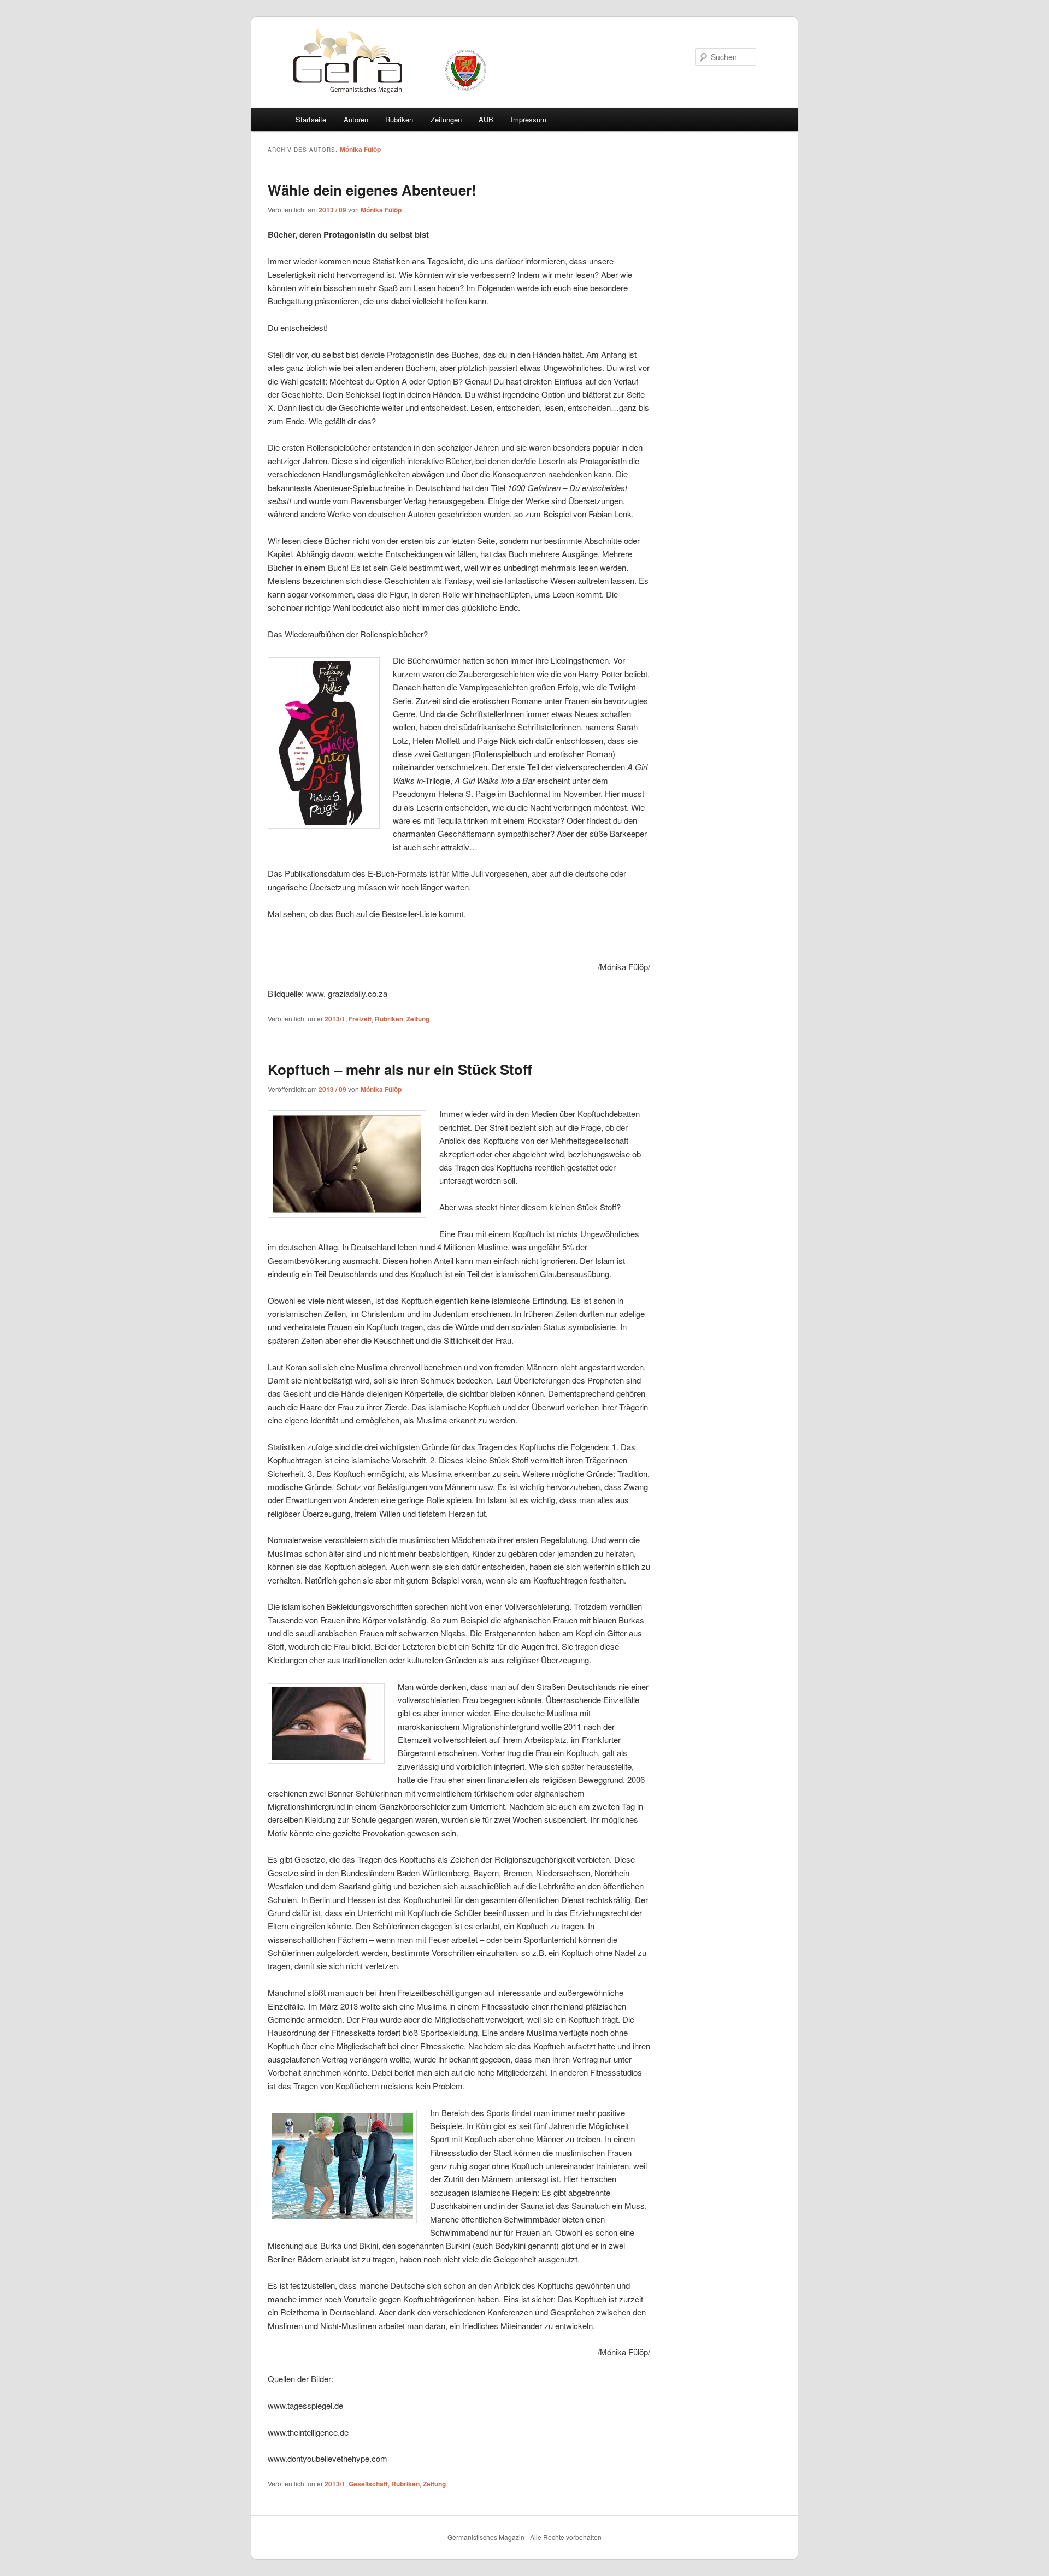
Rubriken (399, 119)
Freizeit (360, 1019)
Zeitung (418, 1019)
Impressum (529, 119)
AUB (486, 119)
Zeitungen (446, 119)
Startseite (311, 119)
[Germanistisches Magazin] (335, 98)
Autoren (356, 119)
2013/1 (335, 1019)
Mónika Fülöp (360, 149)
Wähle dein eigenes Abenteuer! (372, 190)
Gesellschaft (368, 2484)
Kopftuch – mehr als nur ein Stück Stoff (400, 1069)
